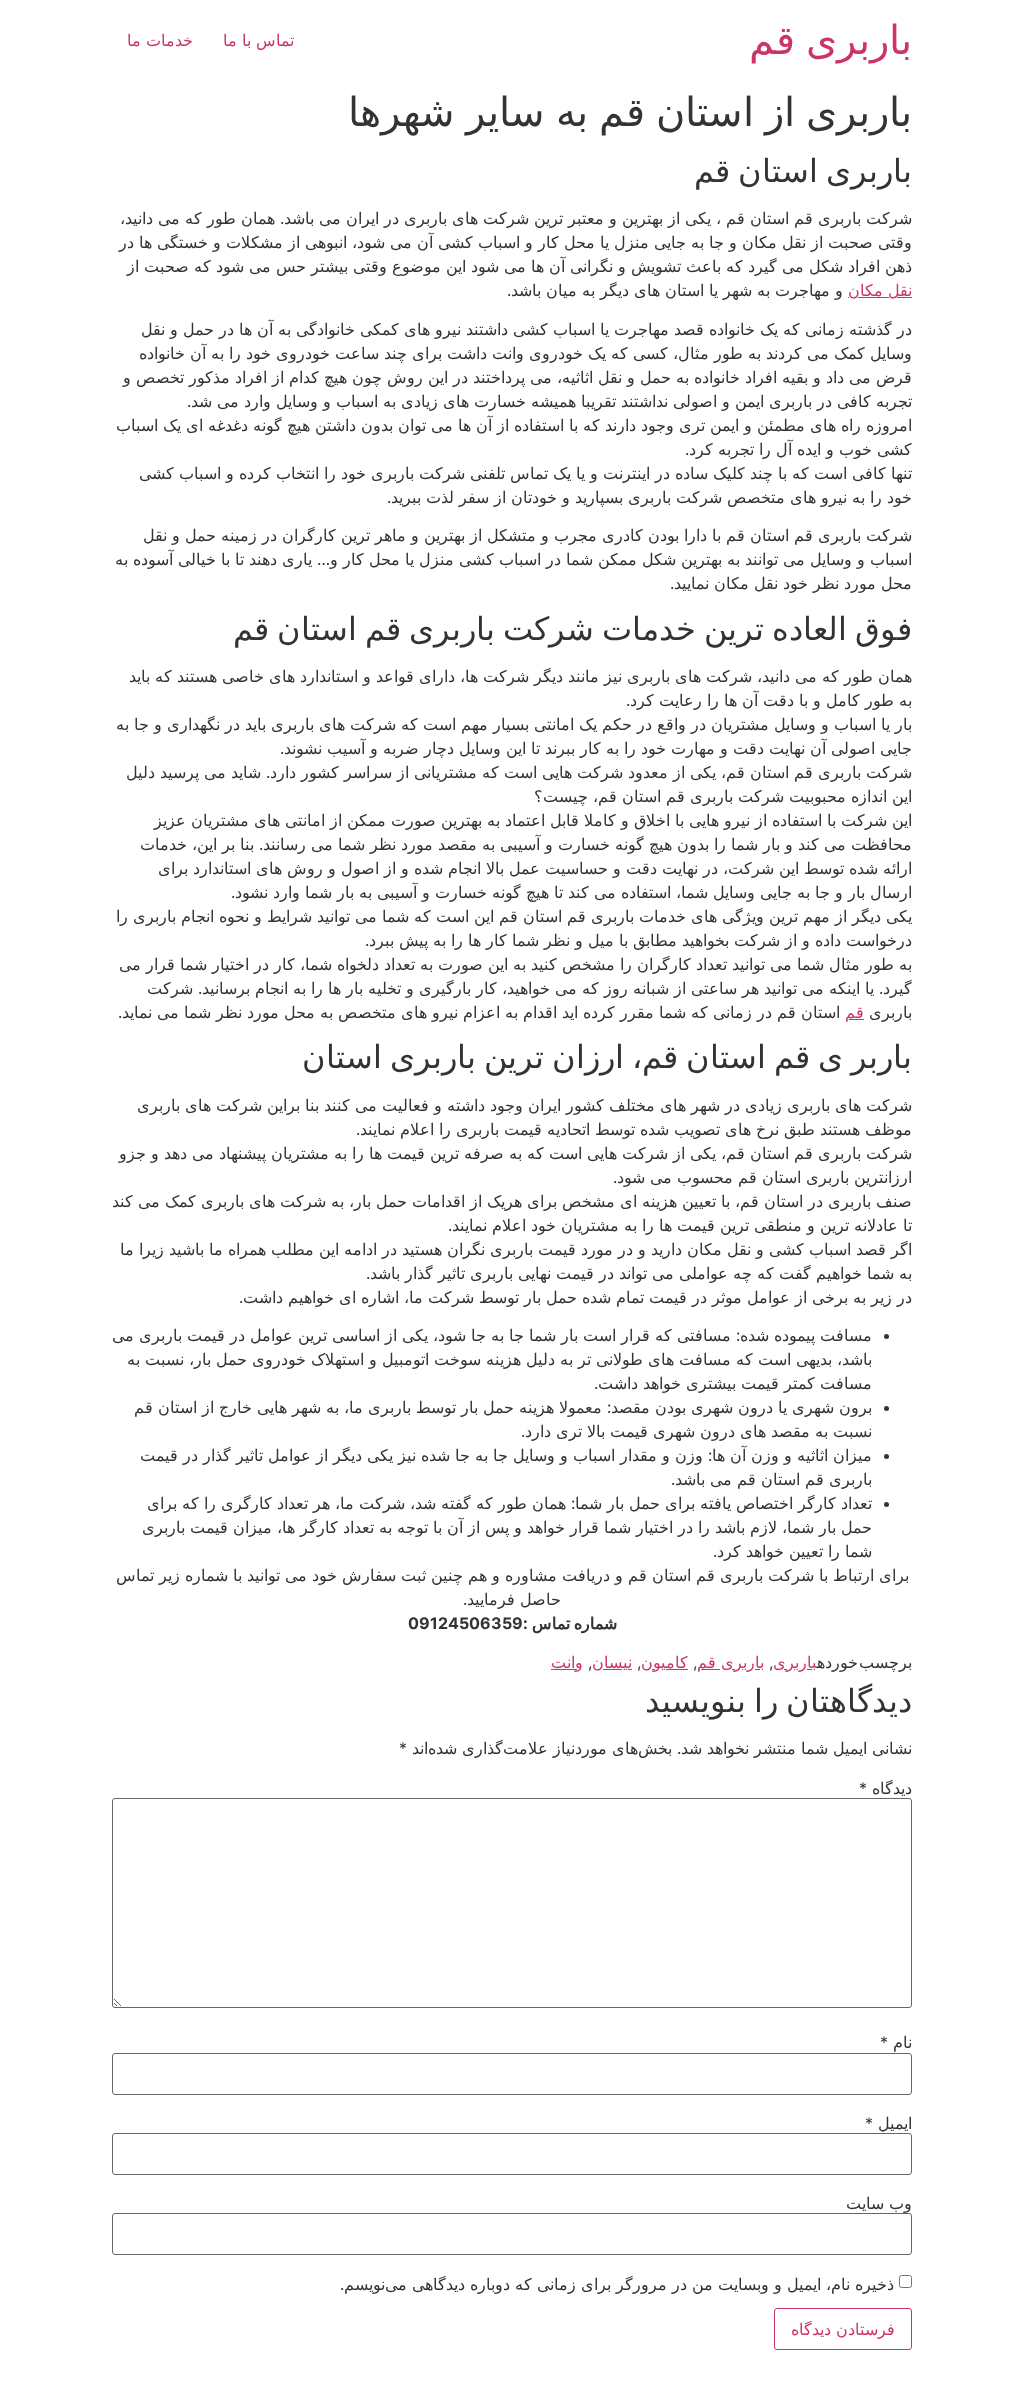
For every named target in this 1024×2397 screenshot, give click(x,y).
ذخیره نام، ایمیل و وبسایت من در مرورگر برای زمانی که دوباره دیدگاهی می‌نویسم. (617, 2284)
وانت (567, 1662)
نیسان (612, 1662)
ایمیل (888, 2123)
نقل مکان (880, 290)
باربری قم (830, 39)
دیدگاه (885, 1788)
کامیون (664, 1662)
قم (854, 1012)
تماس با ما (258, 40)
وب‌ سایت (879, 2203)
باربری (795, 1662)
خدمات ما (160, 40)
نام (896, 2042)
